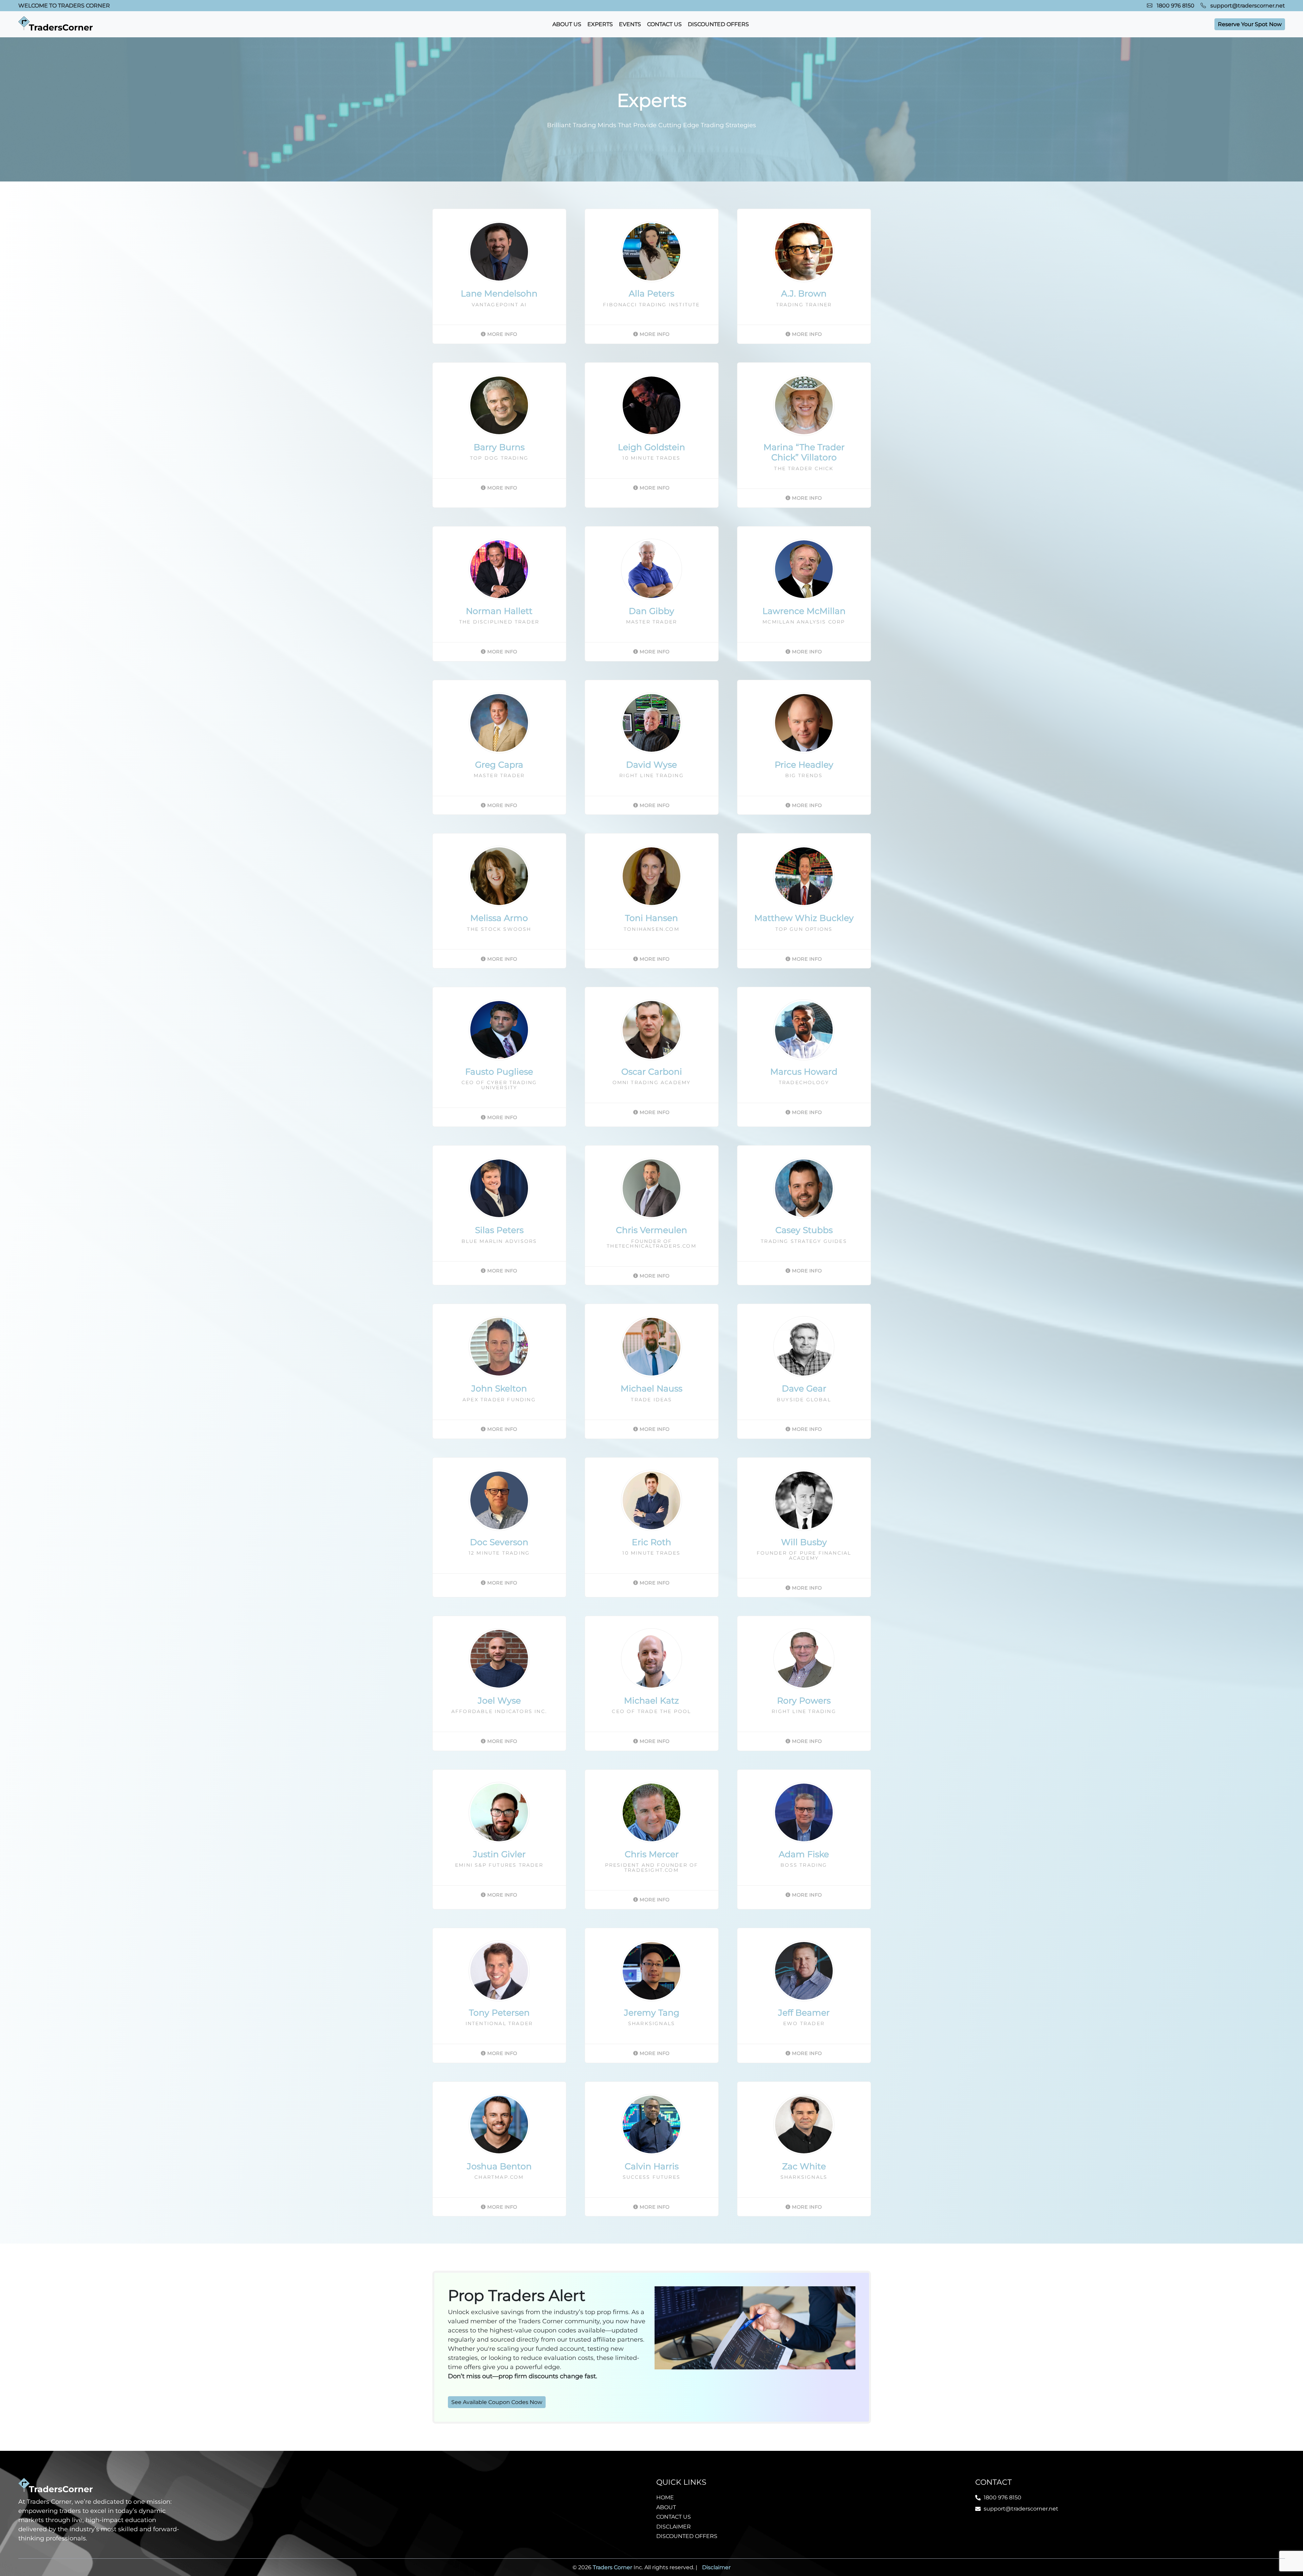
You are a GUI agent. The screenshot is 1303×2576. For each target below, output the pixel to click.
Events (630, 24)
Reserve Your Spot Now (1250, 24)
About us (567, 24)
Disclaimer (674, 2527)
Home (665, 2497)
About (666, 2507)
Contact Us (674, 2517)
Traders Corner (612, 2567)
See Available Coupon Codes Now (497, 2402)
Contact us (664, 24)
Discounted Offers (718, 24)
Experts (600, 24)
